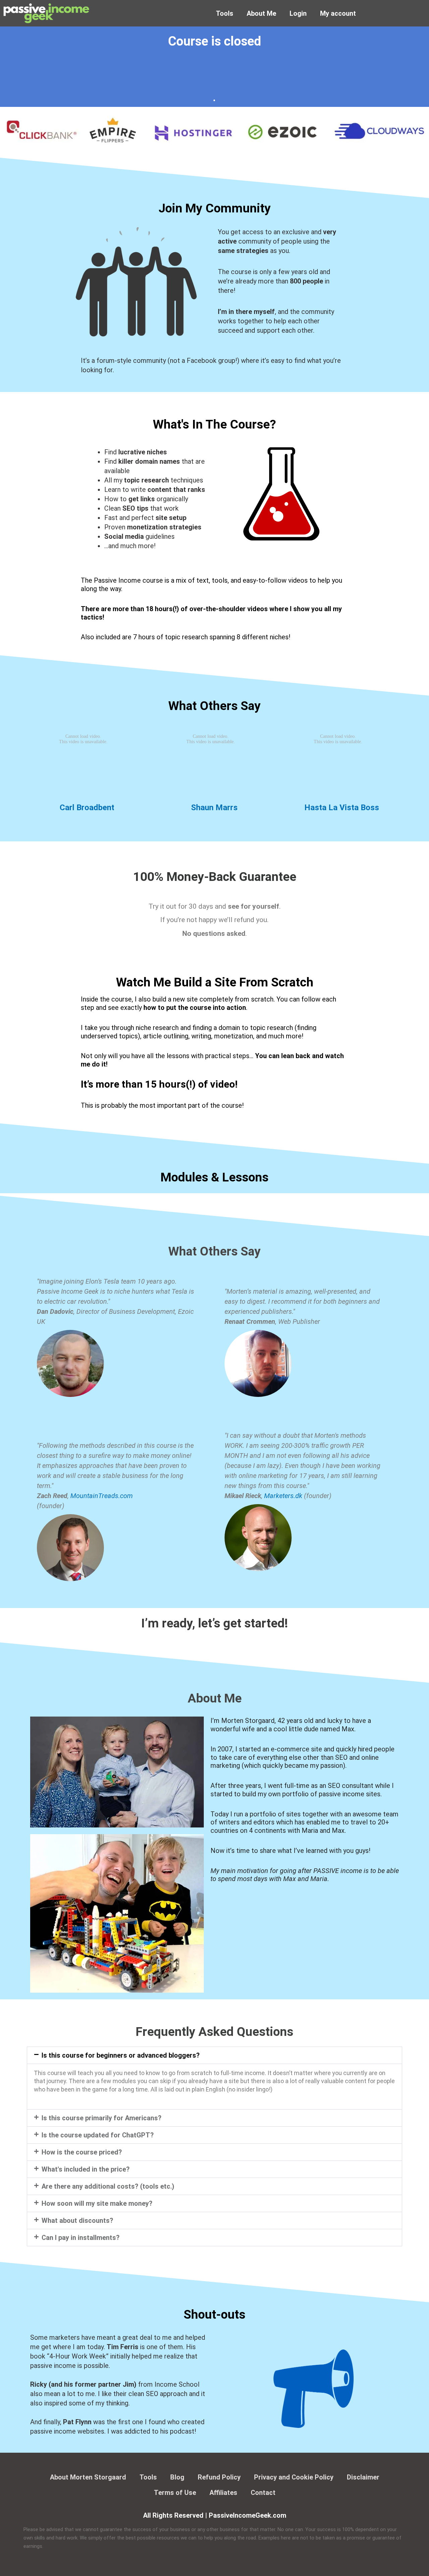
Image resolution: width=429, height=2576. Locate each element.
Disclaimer (363, 2477)
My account (338, 13)
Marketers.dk (283, 1496)
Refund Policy (219, 2477)
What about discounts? (77, 2220)
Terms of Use (175, 2493)
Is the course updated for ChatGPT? (98, 2135)
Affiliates (223, 2493)
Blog (177, 2477)
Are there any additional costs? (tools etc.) (108, 2186)
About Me (261, 13)
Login (298, 13)
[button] (214, 2055)
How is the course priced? (82, 2152)
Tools (225, 13)
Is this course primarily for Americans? (102, 2118)
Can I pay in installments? (81, 2238)
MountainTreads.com (102, 1496)
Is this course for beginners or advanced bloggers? (121, 2055)
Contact (263, 2493)
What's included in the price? (86, 2169)
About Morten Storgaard (88, 2477)
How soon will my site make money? (97, 2203)
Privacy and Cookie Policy (294, 2477)
